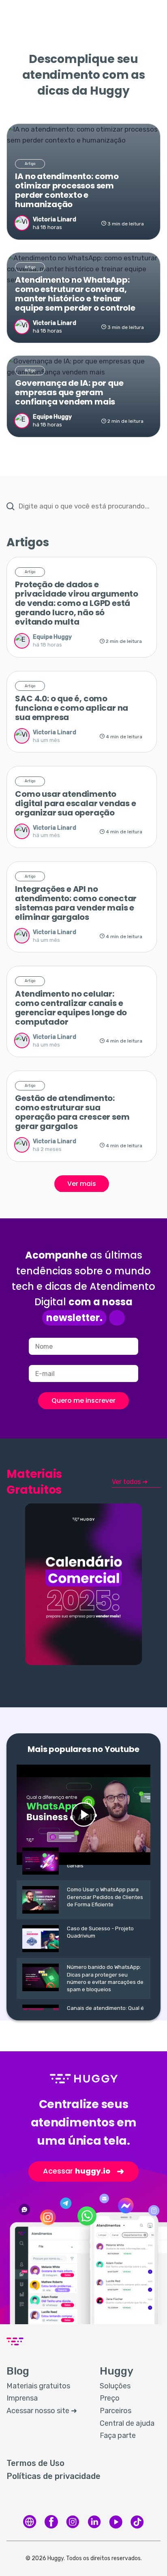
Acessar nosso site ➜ (42, 2411)
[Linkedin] (94, 2522)
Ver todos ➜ (130, 1482)
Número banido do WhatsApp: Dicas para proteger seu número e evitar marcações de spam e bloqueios (105, 1978)
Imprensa (22, 2398)
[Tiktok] (137, 2522)
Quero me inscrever (83, 1400)
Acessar (83, 2171)
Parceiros (116, 2411)
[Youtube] (116, 2522)
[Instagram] (73, 2522)
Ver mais (82, 1184)
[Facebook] (51, 2522)
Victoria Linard (55, 220)
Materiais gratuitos (38, 2386)
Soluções (115, 2386)
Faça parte (118, 2435)
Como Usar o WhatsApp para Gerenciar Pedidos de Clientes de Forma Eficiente (105, 1897)
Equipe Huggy (52, 417)
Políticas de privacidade (54, 2476)
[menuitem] (45, 2386)
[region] (83, 874)
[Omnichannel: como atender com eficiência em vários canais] (83, 1815)
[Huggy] (30, 2522)
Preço (110, 2398)
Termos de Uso (35, 2463)
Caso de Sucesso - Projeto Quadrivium (100, 1932)
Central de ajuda (127, 2423)
